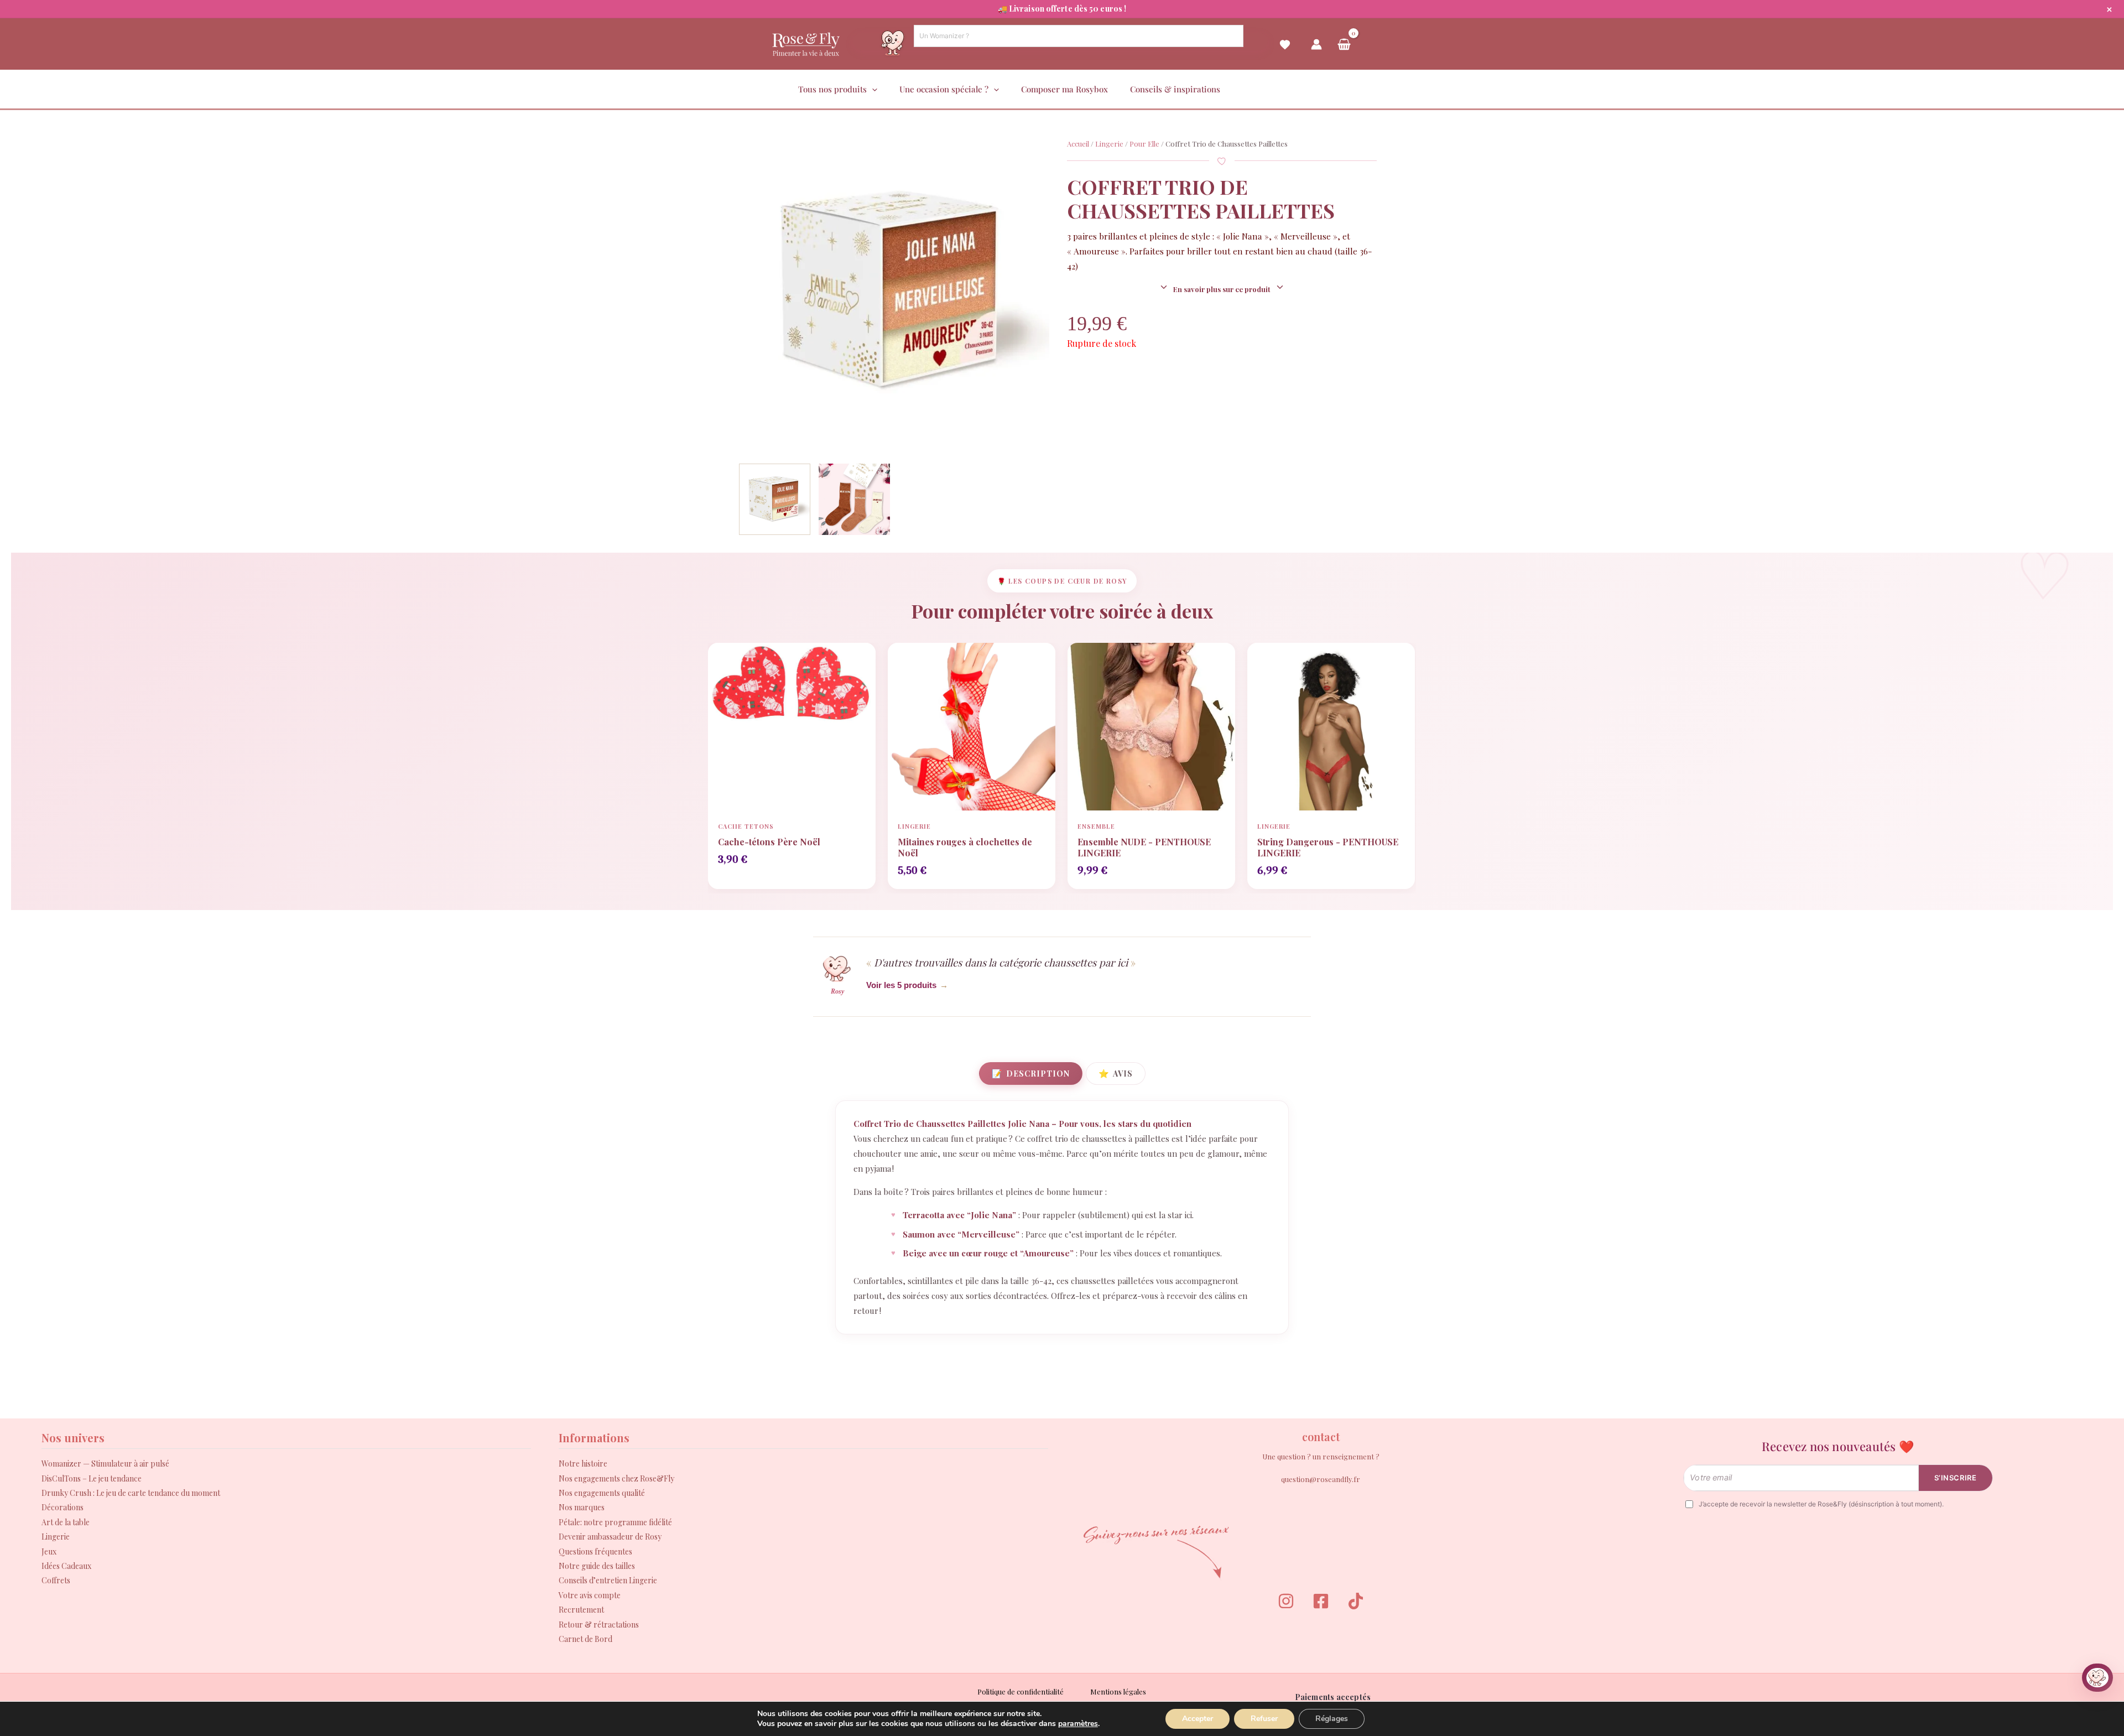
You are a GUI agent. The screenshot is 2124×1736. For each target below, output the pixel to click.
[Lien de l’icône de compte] (1316, 44)
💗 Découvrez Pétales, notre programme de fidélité (1062, 9)
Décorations (63, 1507)
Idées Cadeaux (66, 1566)
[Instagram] (1286, 1601)
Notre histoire (583, 1464)
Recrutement (581, 1610)
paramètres (1078, 1724)
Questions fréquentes (595, 1552)
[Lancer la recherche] (1228, 41)
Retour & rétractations (599, 1625)
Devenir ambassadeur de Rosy (610, 1537)
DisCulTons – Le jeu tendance (92, 1478)
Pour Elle (1144, 144)
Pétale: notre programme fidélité (615, 1522)
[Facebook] (1321, 1601)
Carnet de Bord (585, 1639)
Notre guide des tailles (597, 1566)
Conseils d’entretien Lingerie (608, 1580)
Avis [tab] (1116, 1073)
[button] (872, 89)
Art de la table (66, 1522)
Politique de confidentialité (1021, 1691)
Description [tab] (1031, 1073)
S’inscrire (1956, 1478)
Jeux (49, 1552)
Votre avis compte (590, 1595)
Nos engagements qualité (602, 1493)
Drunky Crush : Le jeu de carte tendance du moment (131, 1493)
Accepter (1198, 1719)
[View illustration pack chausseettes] (854, 499)
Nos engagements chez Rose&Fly (616, 1478)
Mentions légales (1118, 1691)
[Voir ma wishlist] (1285, 53)
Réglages (1332, 1719)
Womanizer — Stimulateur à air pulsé (105, 1464)
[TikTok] (1356, 1601)
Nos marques (582, 1507)
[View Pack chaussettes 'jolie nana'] (775, 499)
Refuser (1264, 1719)
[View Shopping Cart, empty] (1344, 44)
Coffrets (56, 1580)
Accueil (1078, 144)
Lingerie (1109, 144)
